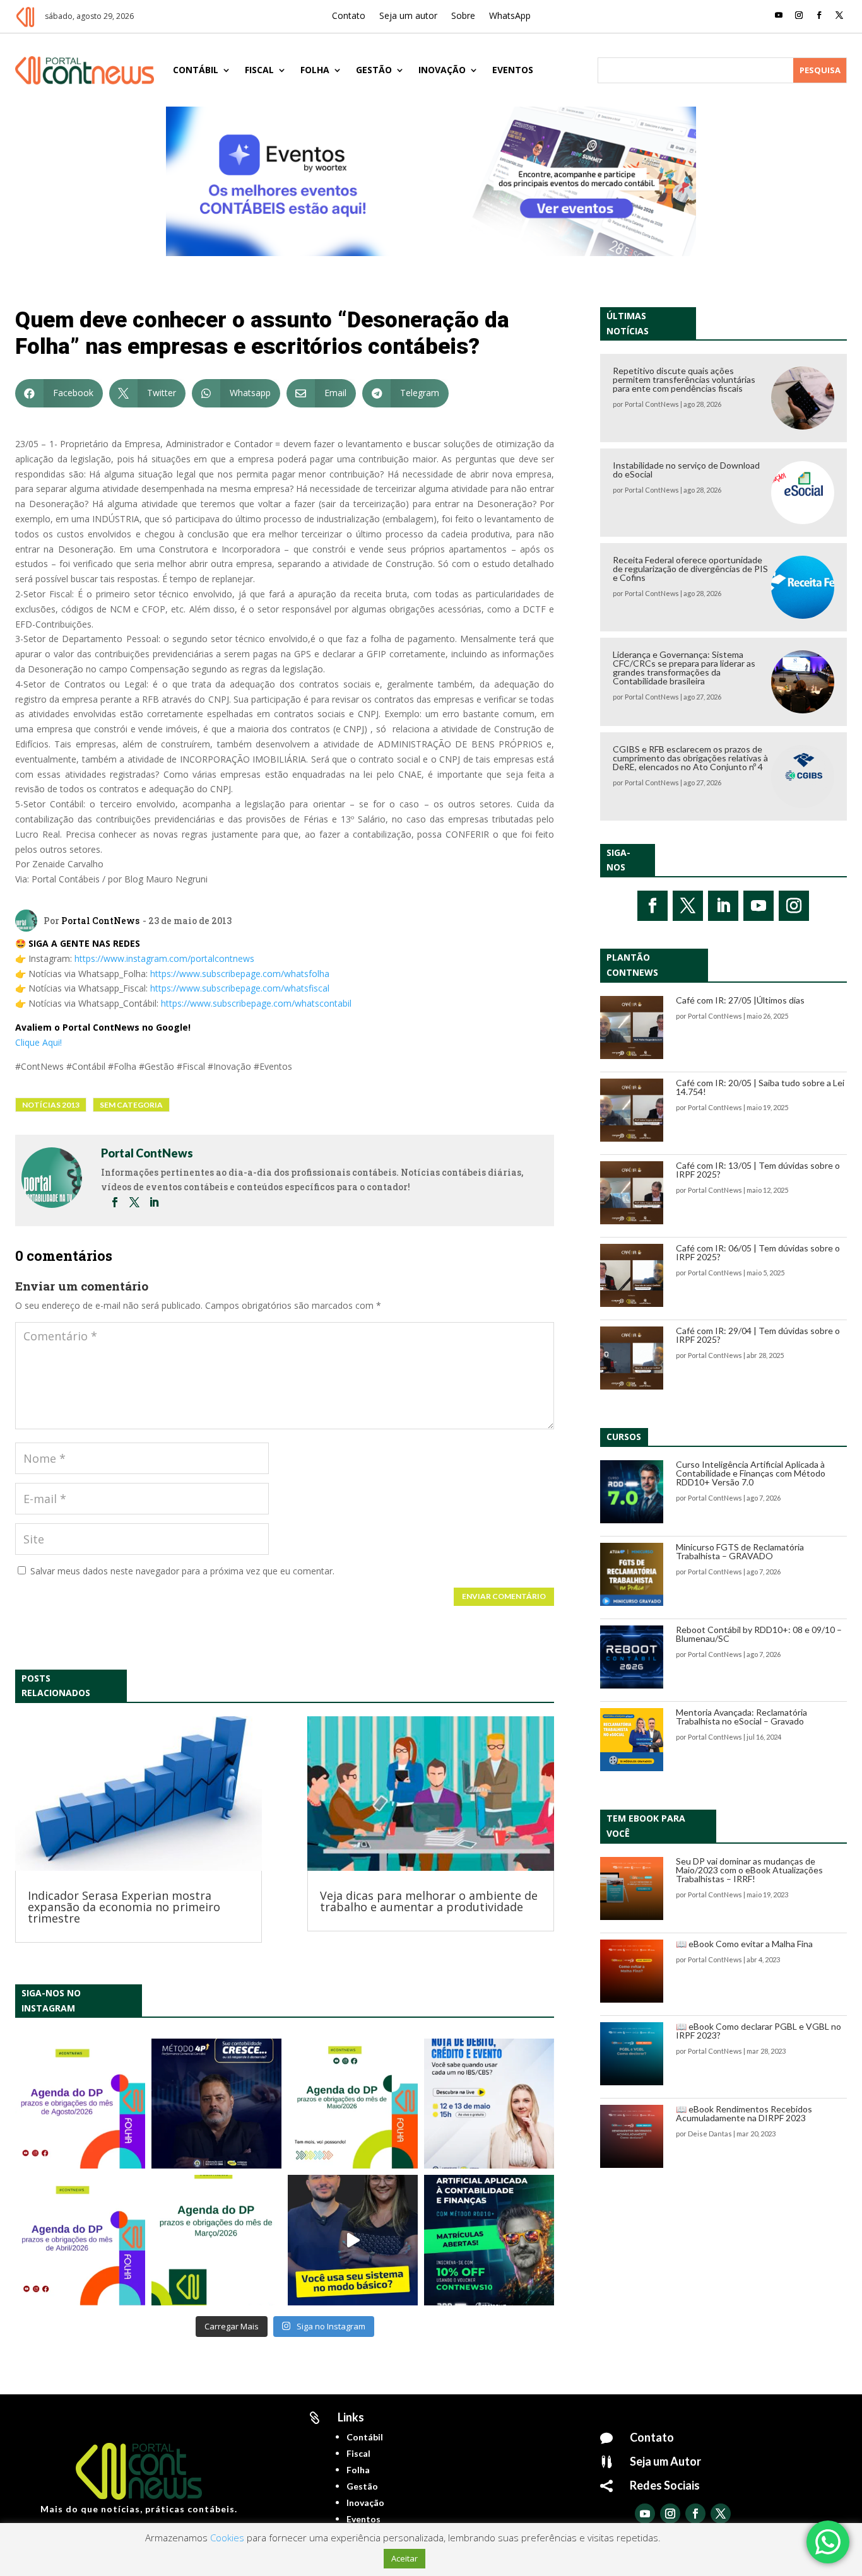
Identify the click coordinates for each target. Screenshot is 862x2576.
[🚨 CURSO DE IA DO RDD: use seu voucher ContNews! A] (489, 2240)
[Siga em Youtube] (779, 15)
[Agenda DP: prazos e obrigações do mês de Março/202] (216, 2240)
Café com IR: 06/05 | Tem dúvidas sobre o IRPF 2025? (758, 1252)
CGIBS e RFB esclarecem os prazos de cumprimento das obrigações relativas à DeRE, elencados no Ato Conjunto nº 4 (690, 758)
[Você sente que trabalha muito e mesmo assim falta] (353, 2240)
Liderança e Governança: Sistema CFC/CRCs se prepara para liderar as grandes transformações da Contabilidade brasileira (684, 668)
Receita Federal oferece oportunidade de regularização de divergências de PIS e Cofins (690, 569)
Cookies (227, 2538)
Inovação (442, 70)
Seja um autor (408, 16)
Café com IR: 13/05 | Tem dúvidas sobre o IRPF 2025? (758, 1170)
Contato (349, 16)
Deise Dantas (710, 2134)
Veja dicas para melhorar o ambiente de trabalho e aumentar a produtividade (429, 1901)
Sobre (463, 16)
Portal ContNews (100, 921)
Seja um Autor (665, 2461)
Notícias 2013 (51, 1105)
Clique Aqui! (38, 1042)
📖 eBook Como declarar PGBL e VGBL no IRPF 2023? (759, 2031)
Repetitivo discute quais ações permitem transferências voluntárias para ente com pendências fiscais (684, 379)
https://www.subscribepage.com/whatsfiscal (240, 988)
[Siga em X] (839, 15)
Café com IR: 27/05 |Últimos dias (740, 1000)
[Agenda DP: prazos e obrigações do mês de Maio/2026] (353, 2104)
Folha (315, 70)
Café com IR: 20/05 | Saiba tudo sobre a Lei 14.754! (760, 1087)
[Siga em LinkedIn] (723, 906)
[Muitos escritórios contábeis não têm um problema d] (216, 2104)
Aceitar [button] (404, 2558)
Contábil (196, 70)
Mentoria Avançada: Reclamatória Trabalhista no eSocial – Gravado (741, 1717)
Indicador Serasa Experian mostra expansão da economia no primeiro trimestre (124, 1907)
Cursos (624, 1437)
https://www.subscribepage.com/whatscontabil (256, 1003)
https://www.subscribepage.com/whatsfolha (240, 974)
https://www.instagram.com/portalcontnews (164, 958)
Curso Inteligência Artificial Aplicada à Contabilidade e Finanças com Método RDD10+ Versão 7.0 (751, 1473)
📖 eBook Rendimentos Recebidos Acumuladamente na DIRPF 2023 (744, 2113)
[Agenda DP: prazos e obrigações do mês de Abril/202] (80, 2240)
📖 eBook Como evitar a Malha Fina (744, 1944)
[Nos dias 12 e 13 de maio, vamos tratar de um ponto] (489, 2104)
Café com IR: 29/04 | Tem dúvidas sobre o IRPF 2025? (758, 1335)
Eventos (513, 70)
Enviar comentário (504, 1596)
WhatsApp (510, 16)
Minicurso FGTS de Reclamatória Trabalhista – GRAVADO (740, 1551)
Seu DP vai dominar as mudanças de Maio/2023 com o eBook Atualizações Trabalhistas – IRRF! (749, 1870)
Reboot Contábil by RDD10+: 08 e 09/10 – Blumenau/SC (759, 1634)
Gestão (374, 70)
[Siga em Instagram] (799, 15)
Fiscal (259, 70)
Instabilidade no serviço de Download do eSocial (686, 470)
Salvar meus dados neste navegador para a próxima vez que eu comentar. (182, 1571)
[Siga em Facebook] (819, 15)
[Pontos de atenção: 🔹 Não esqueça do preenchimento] (80, 2104)
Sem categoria (131, 1105)
